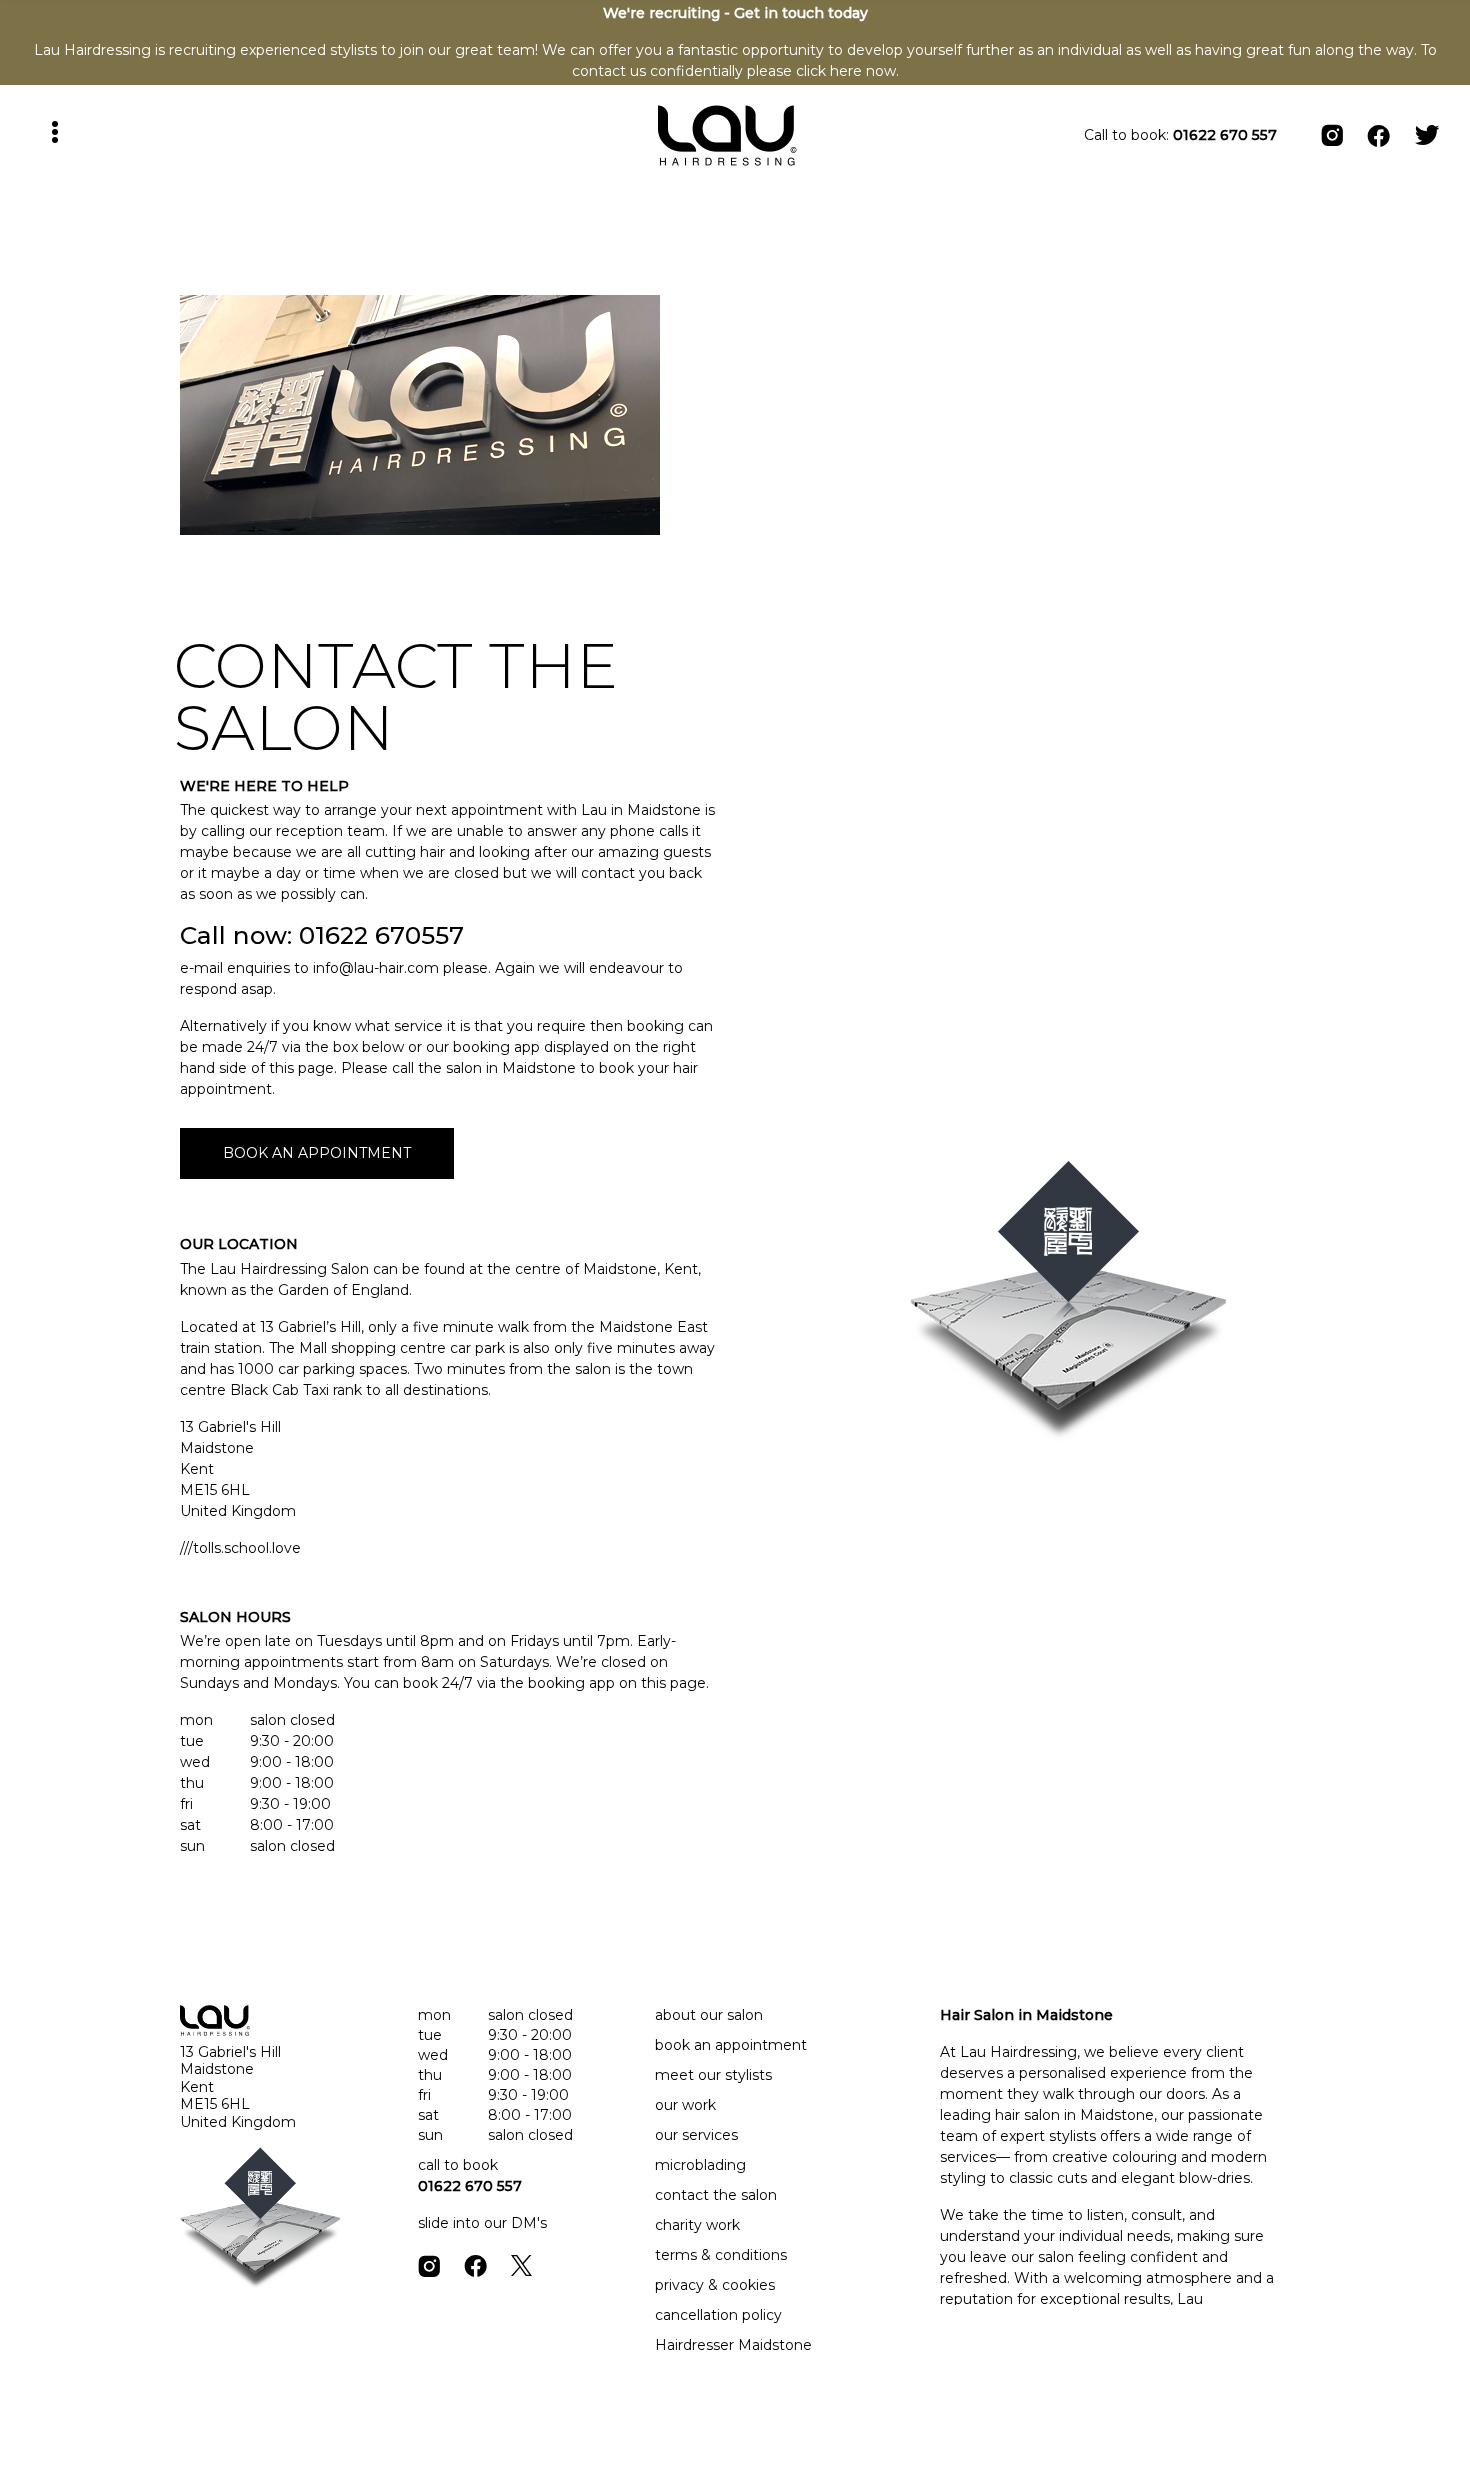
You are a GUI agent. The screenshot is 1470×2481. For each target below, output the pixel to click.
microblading (700, 2165)
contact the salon (716, 2195)
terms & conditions (721, 2255)
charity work (697, 2225)
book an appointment (731, 2045)
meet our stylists (713, 2075)
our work (685, 2105)
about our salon (709, 2015)
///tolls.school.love (240, 1548)
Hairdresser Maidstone (733, 2345)
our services (696, 2135)
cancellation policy (718, 2315)
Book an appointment (317, 1153)
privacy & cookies (715, 2285)
